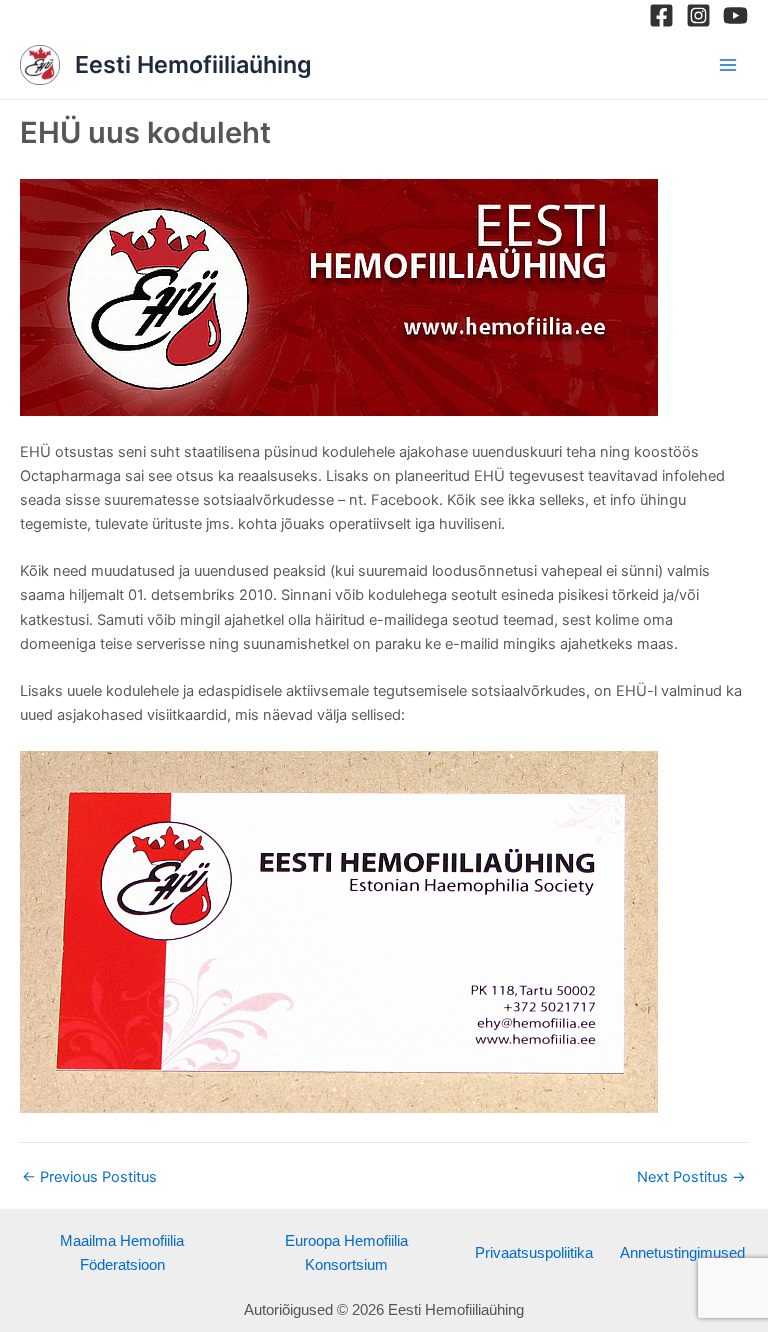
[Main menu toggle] (728, 64)
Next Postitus (691, 1177)
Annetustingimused (682, 1253)
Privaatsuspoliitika (534, 1253)
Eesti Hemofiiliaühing (193, 64)
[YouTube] (735, 15)
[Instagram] (698, 15)
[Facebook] (661, 15)
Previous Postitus (89, 1177)
